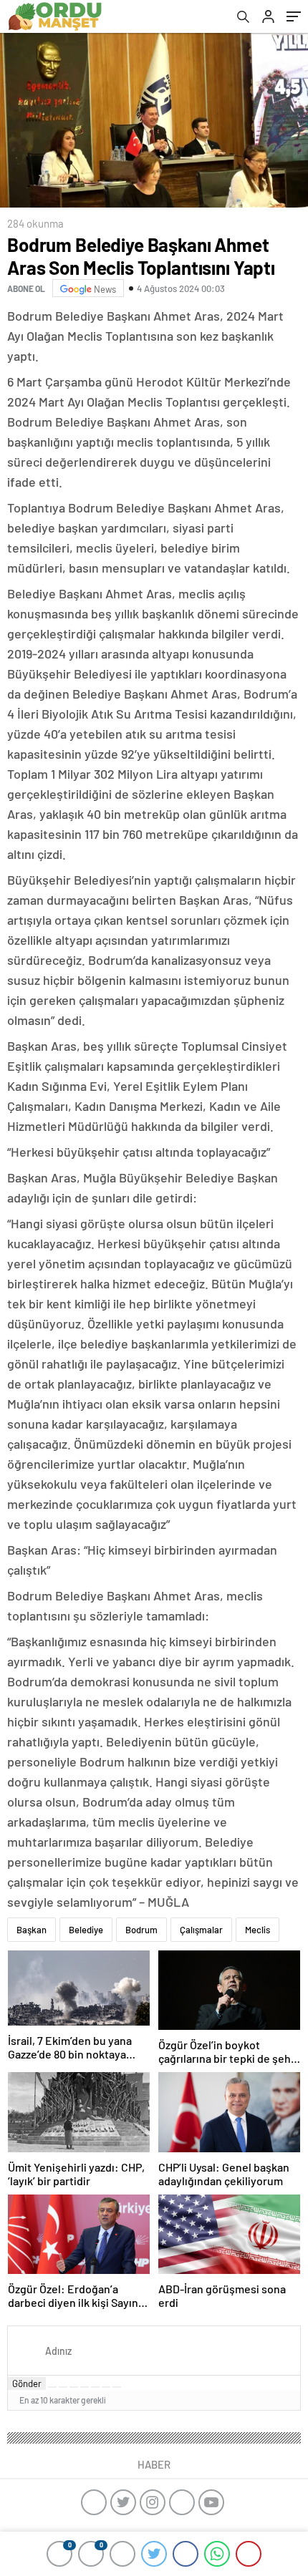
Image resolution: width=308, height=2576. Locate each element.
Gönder (27, 2383)
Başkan (32, 1930)
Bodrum (141, 1930)
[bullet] (95, 2387)
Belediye (86, 1930)
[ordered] (85, 2387)
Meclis (258, 1930)
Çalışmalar (201, 1930)
